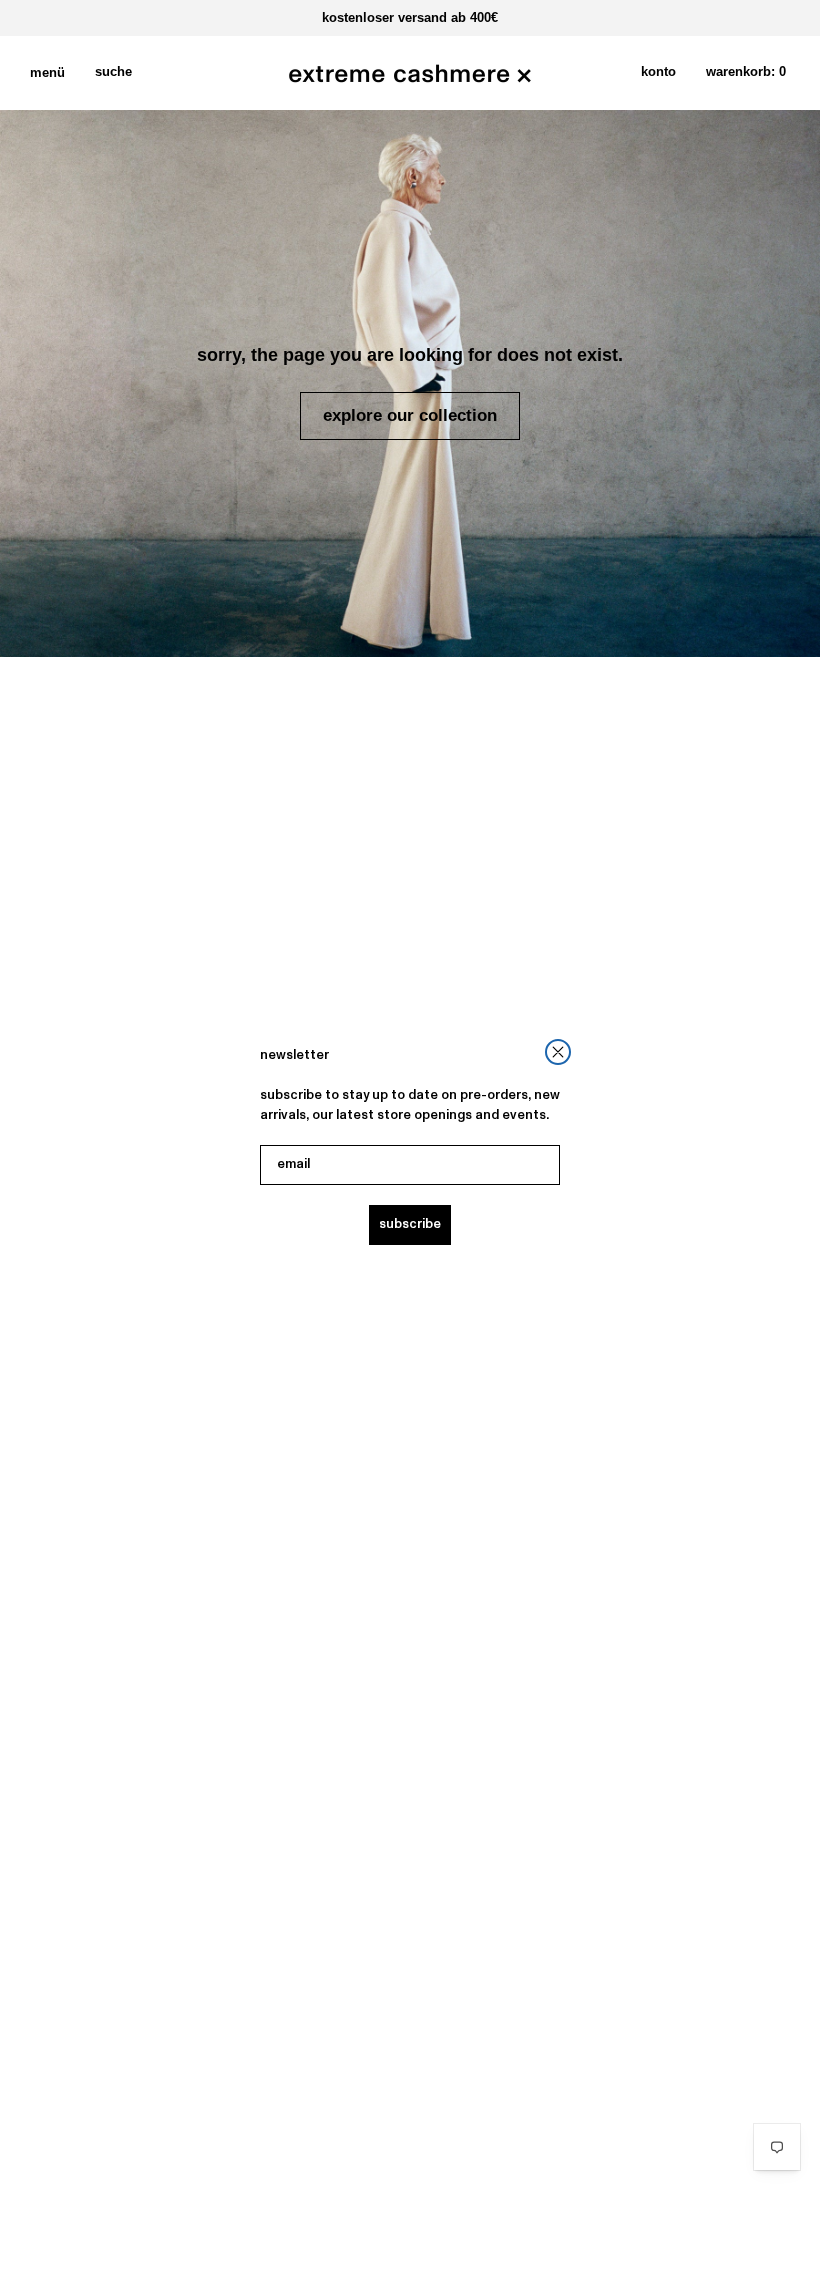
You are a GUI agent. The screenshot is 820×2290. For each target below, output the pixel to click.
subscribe (410, 1224)
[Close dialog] (558, 1052)
